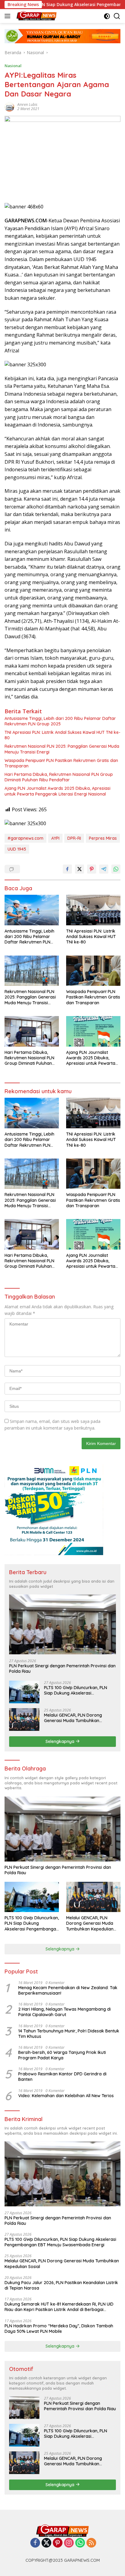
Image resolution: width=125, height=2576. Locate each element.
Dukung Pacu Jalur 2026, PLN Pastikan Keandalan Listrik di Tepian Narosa (61, 2285)
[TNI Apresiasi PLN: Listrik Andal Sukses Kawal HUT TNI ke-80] (93, 910)
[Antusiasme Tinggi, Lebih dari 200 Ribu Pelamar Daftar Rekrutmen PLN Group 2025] (32, 910)
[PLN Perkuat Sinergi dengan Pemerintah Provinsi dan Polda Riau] (62, 1624)
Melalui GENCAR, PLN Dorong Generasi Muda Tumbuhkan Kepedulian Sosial (73, 1718)
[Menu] (9, 16)
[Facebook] (35, 2543)
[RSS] (91, 2543)
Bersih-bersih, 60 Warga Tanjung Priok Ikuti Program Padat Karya (62, 2055)
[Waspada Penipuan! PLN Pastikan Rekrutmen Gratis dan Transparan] (93, 971)
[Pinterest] (58, 2543)
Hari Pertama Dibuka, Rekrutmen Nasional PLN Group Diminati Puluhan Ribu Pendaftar (59, 777)
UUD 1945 (17, 849)
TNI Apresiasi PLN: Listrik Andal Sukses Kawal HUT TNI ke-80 (62, 735)
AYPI (55, 838)
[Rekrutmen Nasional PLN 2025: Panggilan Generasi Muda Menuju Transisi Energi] (32, 971)
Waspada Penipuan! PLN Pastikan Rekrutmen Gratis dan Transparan (61, 763)
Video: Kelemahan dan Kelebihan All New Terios (66, 2096)
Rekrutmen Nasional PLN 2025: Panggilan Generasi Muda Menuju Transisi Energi (62, 749)
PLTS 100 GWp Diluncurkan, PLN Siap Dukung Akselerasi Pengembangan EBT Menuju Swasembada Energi (76, 1690)
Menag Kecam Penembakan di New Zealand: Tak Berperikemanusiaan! (68, 1990)
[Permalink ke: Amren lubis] (9, 106)
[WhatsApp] (80, 2543)
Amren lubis (27, 105)
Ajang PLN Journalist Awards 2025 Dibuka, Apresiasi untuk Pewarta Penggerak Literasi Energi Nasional (57, 791)
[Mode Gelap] (107, 16)
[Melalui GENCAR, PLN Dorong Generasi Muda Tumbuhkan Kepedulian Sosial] (24, 1720)
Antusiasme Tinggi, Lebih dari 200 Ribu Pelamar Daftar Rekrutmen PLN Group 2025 (60, 721)
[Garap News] (36, 16)
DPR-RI (74, 838)
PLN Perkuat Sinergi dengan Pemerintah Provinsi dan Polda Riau (62, 1669)
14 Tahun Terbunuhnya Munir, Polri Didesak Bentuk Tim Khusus (69, 2034)
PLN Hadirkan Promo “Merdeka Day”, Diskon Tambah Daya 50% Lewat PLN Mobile (59, 2329)
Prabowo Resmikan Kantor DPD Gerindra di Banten (62, 2077)
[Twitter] (46, 2543)
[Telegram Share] (104, 869)
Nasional (13, 66)
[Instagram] (69, 2543)
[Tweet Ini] (79, 869)
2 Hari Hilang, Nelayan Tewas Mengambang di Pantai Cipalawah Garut (64, 2012)
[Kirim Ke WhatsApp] (116, 869)
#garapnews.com (25, 838)
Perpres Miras (103, 838)
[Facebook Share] (67, 869)
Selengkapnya (61, 1741)
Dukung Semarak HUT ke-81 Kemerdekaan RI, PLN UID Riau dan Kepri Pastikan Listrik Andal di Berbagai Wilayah (59, 2307)
